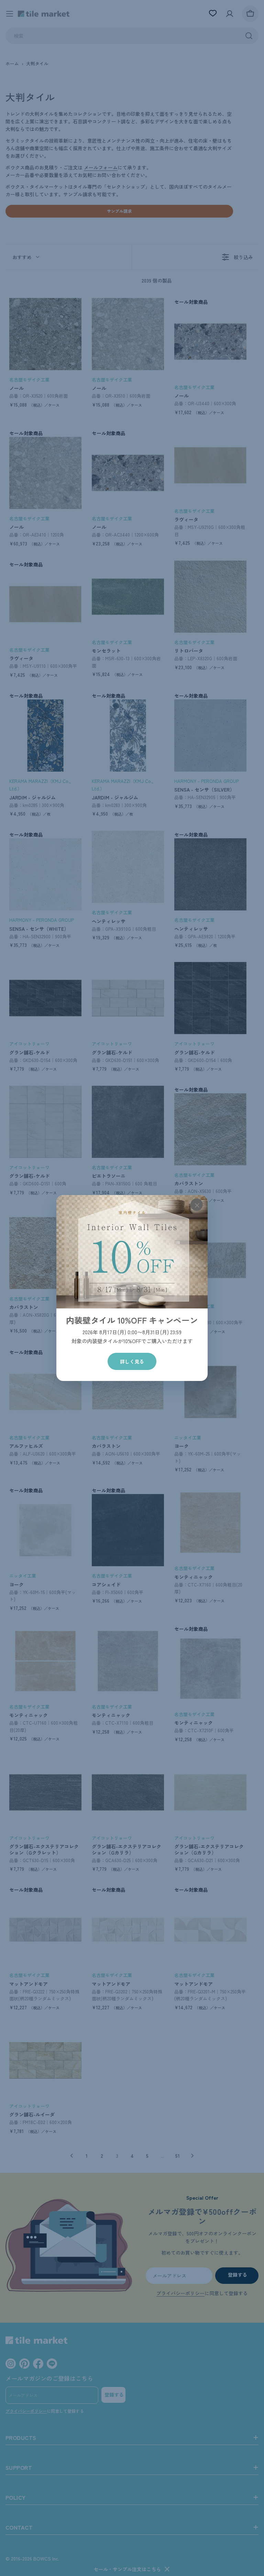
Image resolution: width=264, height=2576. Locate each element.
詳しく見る (132, 1361)
